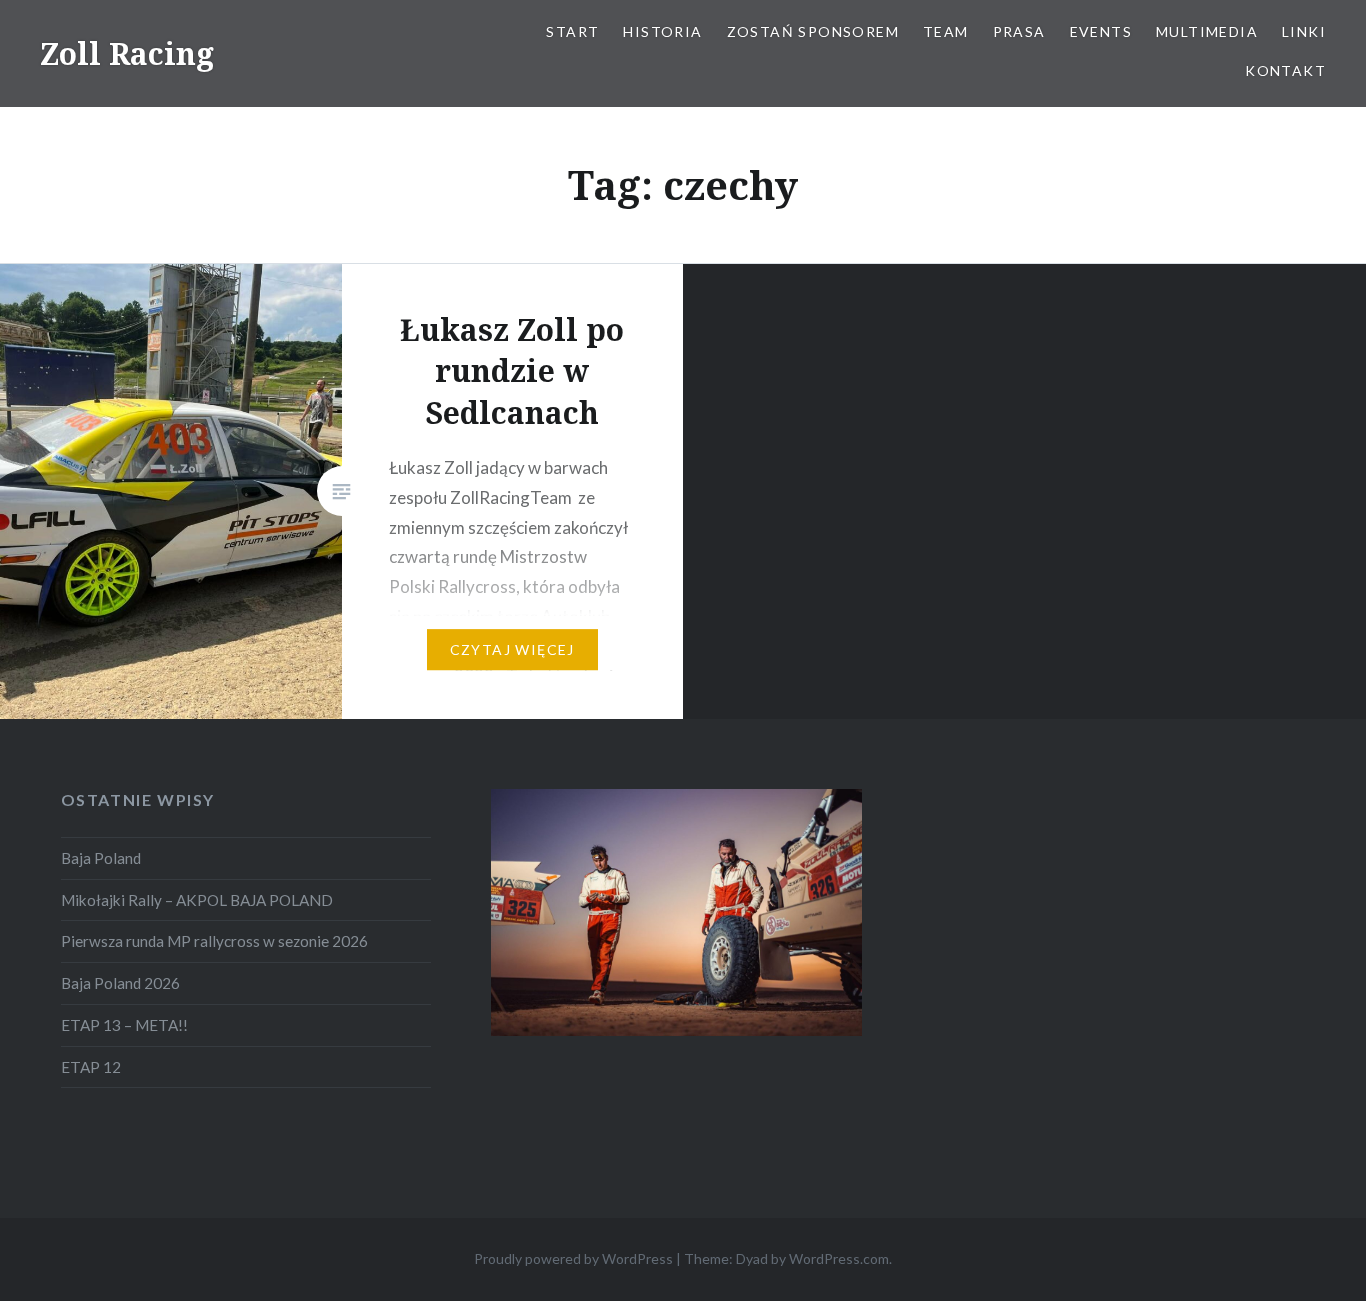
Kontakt (1285, 70)
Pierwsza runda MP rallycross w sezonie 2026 (214, 941)
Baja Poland (101, 858)
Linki (1304, 31)
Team (946, 31)
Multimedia (1207, 31)
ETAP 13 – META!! (124, 1025)
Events (1101, 31)
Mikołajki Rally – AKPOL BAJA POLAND (197, 900)
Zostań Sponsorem (813, 31)
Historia (662, 31)
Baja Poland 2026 (120, 983)
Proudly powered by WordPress (573, 1258)
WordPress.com (839, 1258)
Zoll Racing (127, 53)
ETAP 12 (91, 1067)
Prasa (1019, 31)
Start (572, 31)
